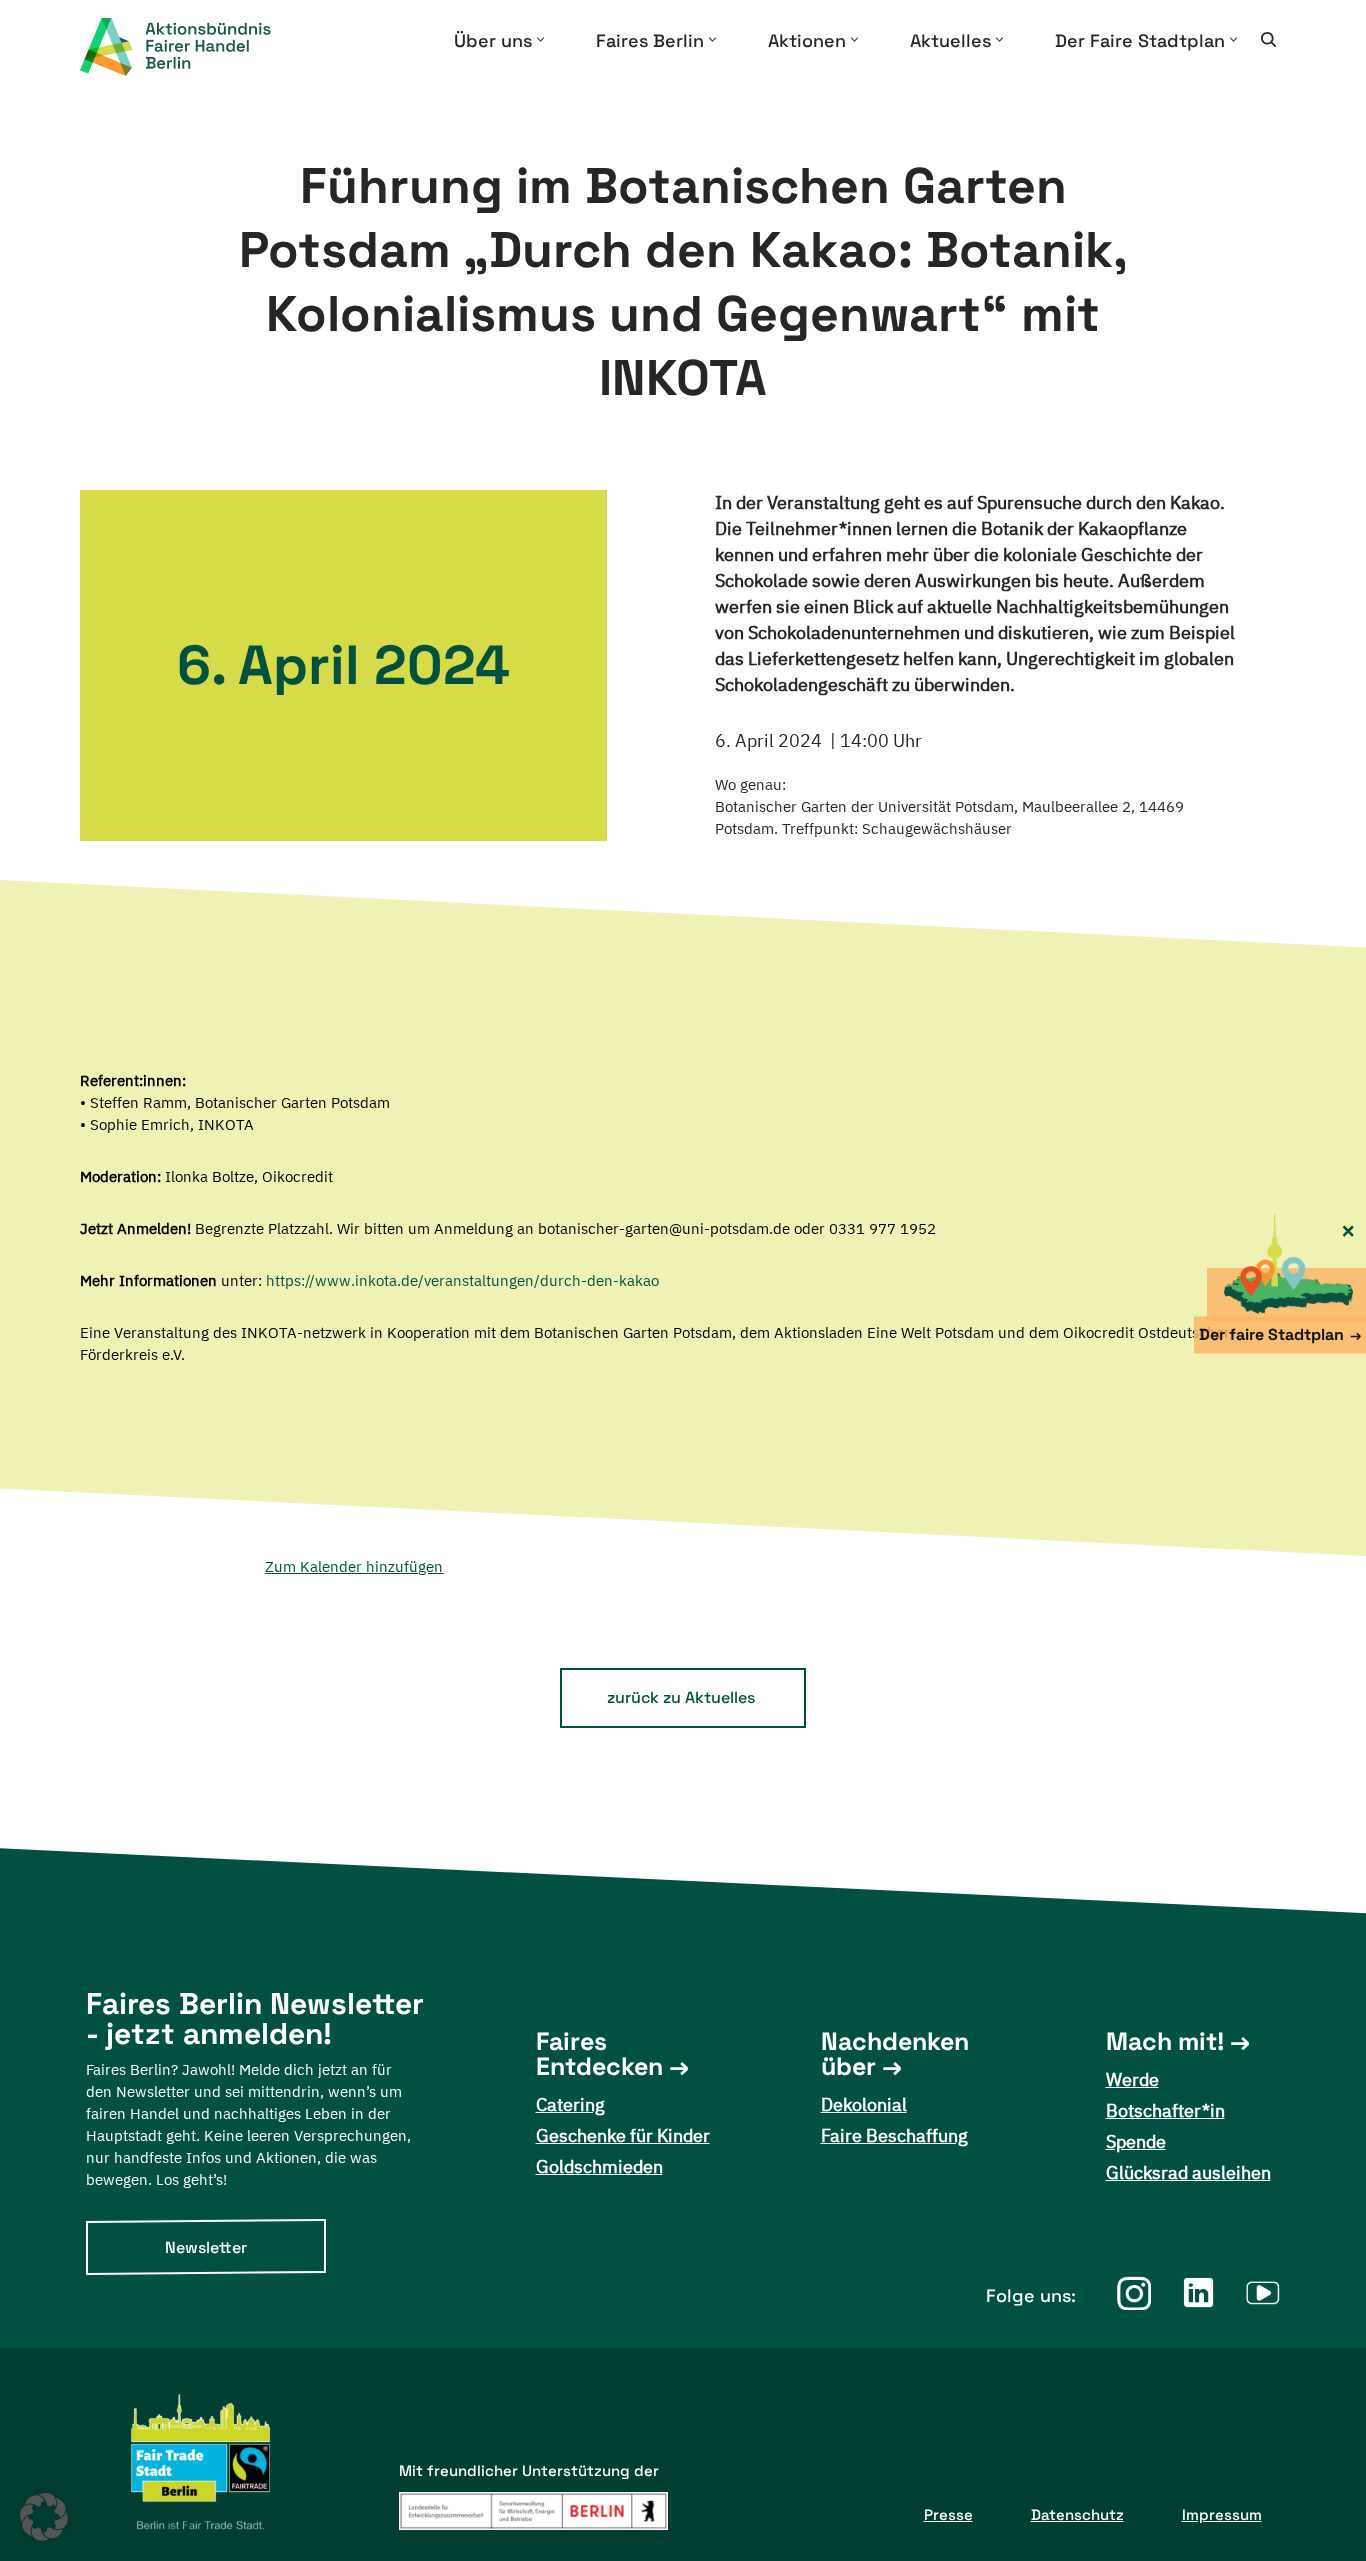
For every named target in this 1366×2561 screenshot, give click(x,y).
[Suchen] (1268, 39)
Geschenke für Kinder (623, 2135)
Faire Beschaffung (894, 2135)
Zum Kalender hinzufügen (354, 1566)
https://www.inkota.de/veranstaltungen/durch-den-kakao (462, 1280)
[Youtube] (1263, 2292)
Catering (570, 2104)
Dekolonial (864, 2104)
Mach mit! (1165, 2041)
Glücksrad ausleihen (1188, 2172)
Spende (1136, 2141)
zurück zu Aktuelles (681, 1697)
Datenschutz (1077, 2514)
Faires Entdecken (599, 2054)
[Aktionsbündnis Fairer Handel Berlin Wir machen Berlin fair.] (192, 47)
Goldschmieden (599, 2166)
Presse (948, 2514)
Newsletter (206, 2247)
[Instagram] (1133, 2292)
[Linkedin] (1198, 2292)
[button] (540, 39)
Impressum (1222, 2514)
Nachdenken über (895, 2054)
